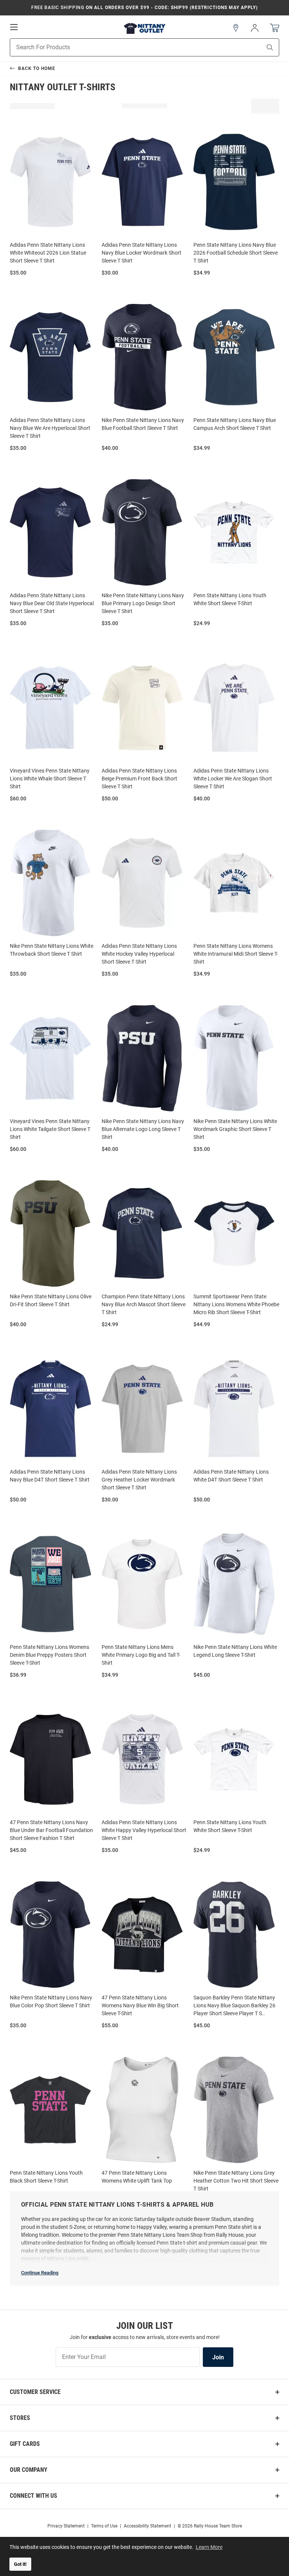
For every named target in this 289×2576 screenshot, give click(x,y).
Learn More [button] (209, 2547)
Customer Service (35, 2392)
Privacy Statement (66, 2526)
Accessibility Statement (148, 2526)
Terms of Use (104, 2526)
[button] (236, 28)
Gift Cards (25, 2444)
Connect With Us (33, 2496)
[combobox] (126, 47)
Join (218, 2357)
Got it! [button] (20, 2564)
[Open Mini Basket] (275, 28)
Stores (20, 2418)
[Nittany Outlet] (144, 28)
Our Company (29, 2470)
